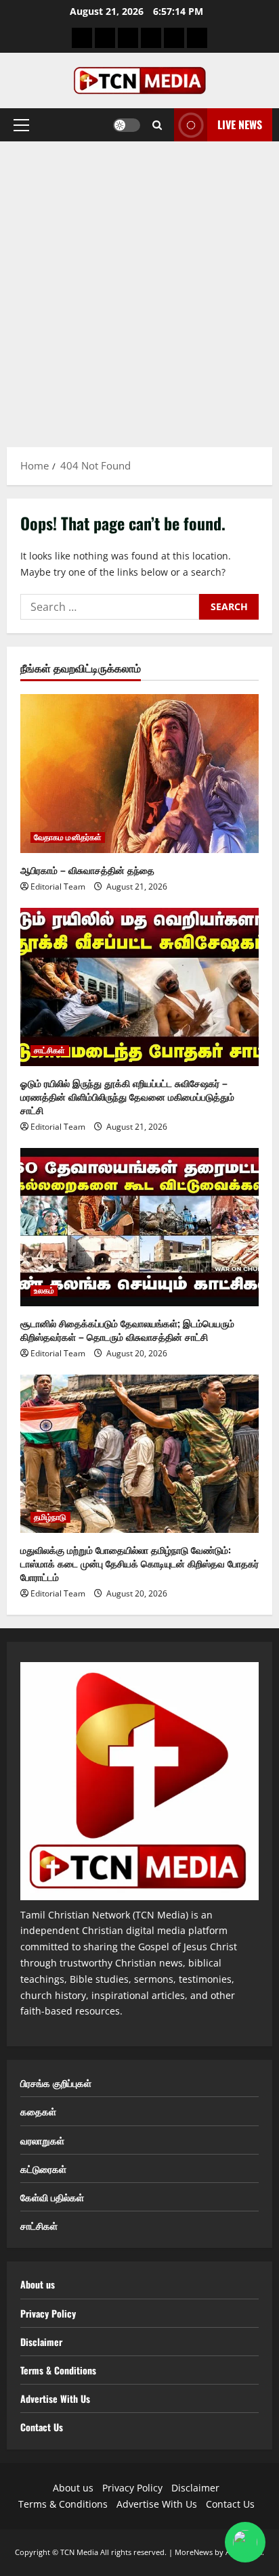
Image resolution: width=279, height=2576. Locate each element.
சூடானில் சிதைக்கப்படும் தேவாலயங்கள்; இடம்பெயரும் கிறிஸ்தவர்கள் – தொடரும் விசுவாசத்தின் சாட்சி (127, 1330)
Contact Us (42, 2427)
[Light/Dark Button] (127, 125)
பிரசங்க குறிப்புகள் (56, 2083)
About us (38, 2284)
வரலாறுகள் (42, 2140)
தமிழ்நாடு (50, 1517)
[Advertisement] (139, 287)
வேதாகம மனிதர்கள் (68, 837)
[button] (21, 125)
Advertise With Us (55, 2398)
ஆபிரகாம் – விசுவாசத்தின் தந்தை (87, 870)
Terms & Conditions (58, 2370)
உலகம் (44, 1291)
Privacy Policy (48, 2313)
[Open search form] (157, 125)
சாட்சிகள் (50, 1051)
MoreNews (194, 2552)
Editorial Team (58, 887)
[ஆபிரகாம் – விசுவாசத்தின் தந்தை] (139, 774)
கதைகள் (38, 2111)
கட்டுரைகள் (43, 2168)
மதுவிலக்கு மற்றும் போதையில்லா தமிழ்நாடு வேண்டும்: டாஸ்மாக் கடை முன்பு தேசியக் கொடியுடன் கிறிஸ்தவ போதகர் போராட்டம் (139, 1563)
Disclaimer (41, 2342)
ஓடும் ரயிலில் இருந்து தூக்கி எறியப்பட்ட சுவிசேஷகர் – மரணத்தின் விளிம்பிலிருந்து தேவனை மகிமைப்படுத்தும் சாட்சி (127, 1096)
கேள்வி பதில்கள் (52, 2197)
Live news (240, 124)
